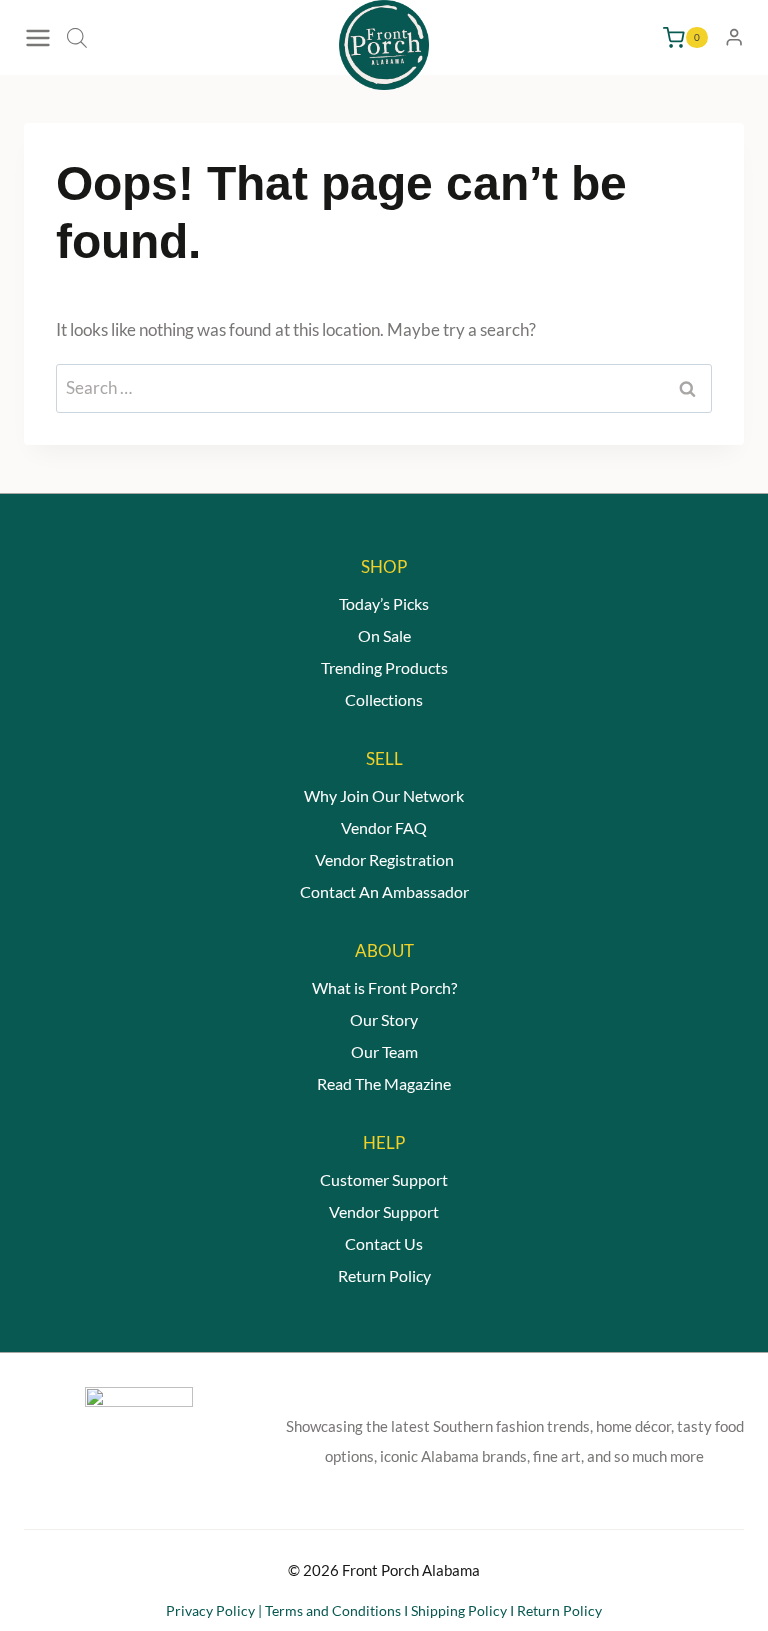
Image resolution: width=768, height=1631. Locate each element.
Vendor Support (384, 1211)
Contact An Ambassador (384, 891)
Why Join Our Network (384, 795)
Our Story (384, 1019)
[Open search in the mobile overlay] (77, 37)
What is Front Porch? (384, 987)
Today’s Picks (384, 603)
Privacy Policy (210, 1610)
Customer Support (384, 1179)
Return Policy (384, 1275)
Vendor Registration (384, 859)
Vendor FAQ (384, 827)
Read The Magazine (384, 1083)
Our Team (384, 1051)
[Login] (734, 37)
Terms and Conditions (333, 1610)
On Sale (384, 635)
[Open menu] (40, 38)
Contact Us (384, 1243)
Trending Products (384, 667)
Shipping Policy (459, 1610)
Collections (384, 699)
